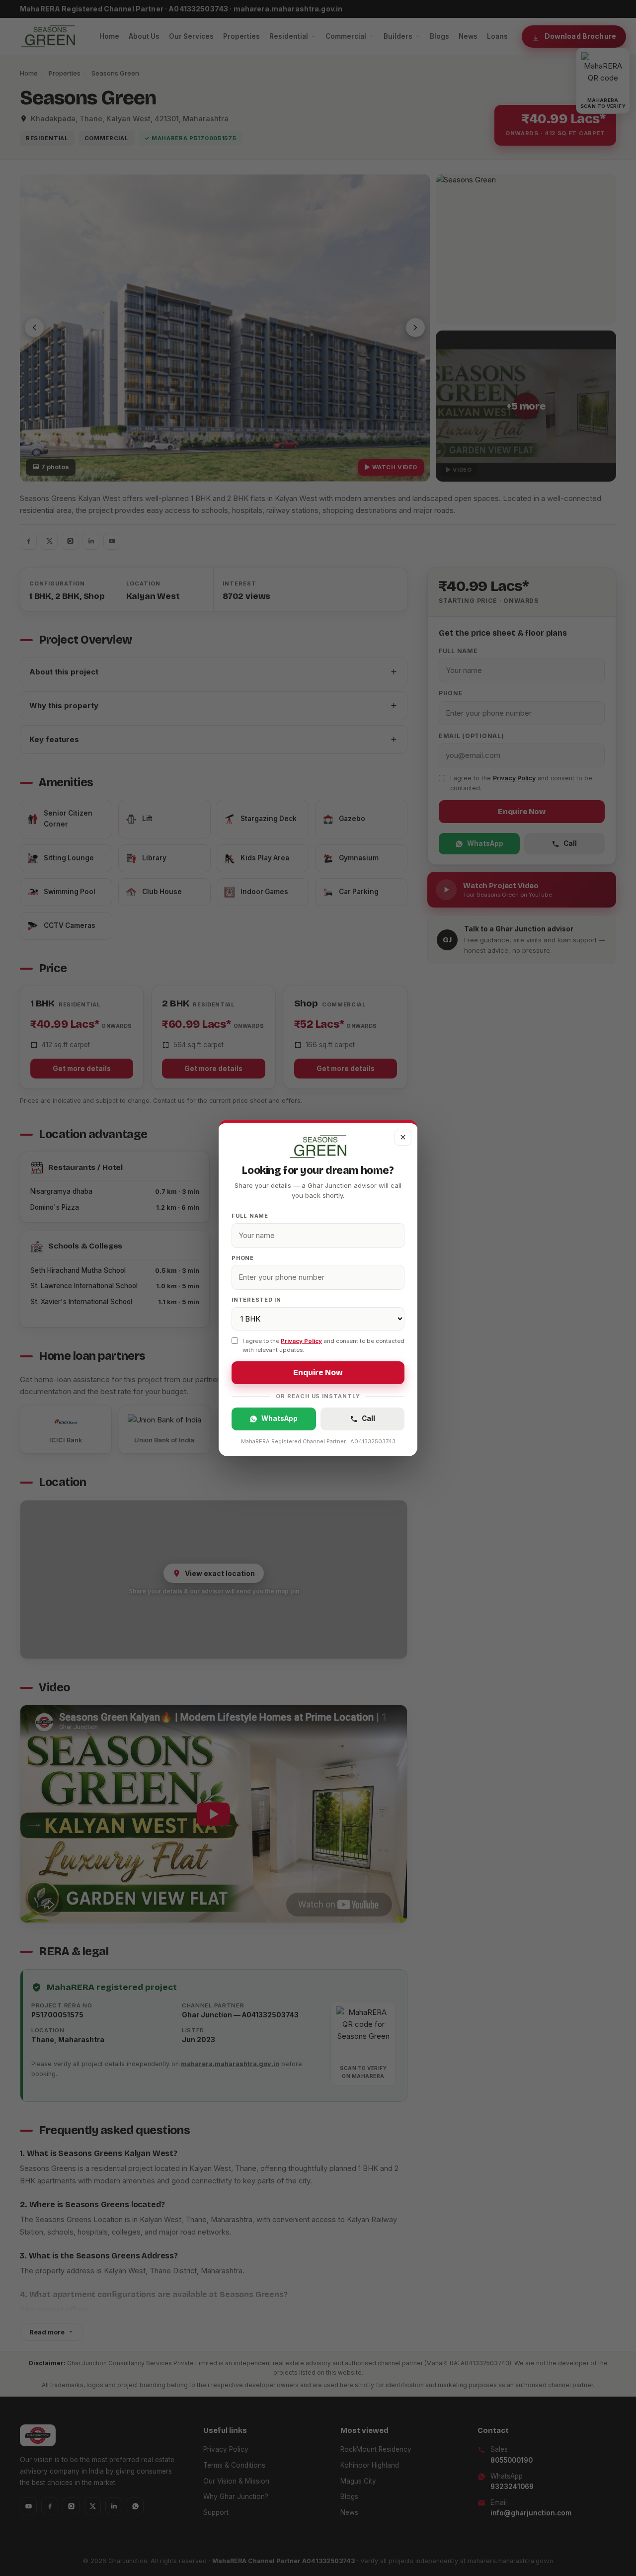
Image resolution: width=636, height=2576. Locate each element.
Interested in (256, 1300)
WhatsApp (279, 1418)
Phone (243, 1258)
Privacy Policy (301, 1341)
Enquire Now (318, 1373)
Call (368, 1418)
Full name (250, 1216)
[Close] (403, 1137)
